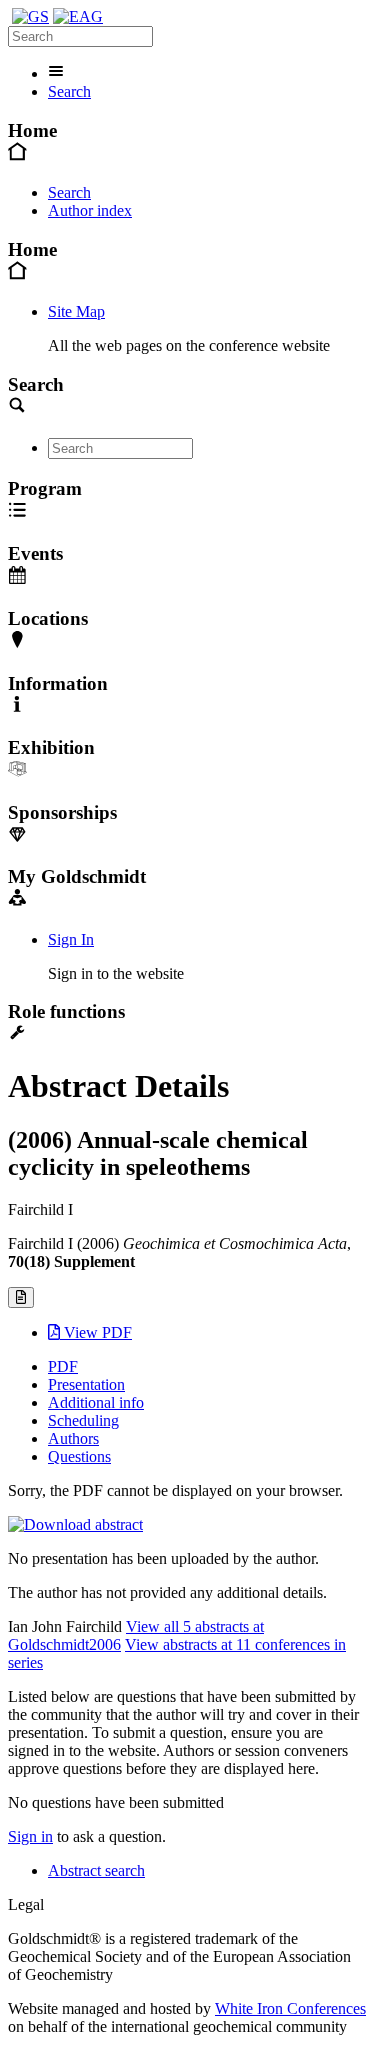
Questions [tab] (79, 1456)
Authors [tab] (73, 1438)
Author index (90, 210)
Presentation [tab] (86, 1384)
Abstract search (96, 1870)
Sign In (71, 939)
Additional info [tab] (96, 1402)
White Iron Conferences (290, 2008)
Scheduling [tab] (83, 1420)
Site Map (76, 311)
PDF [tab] (63, 1366)
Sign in (30, 1836)
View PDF (96, 1332)
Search (69, 91)
